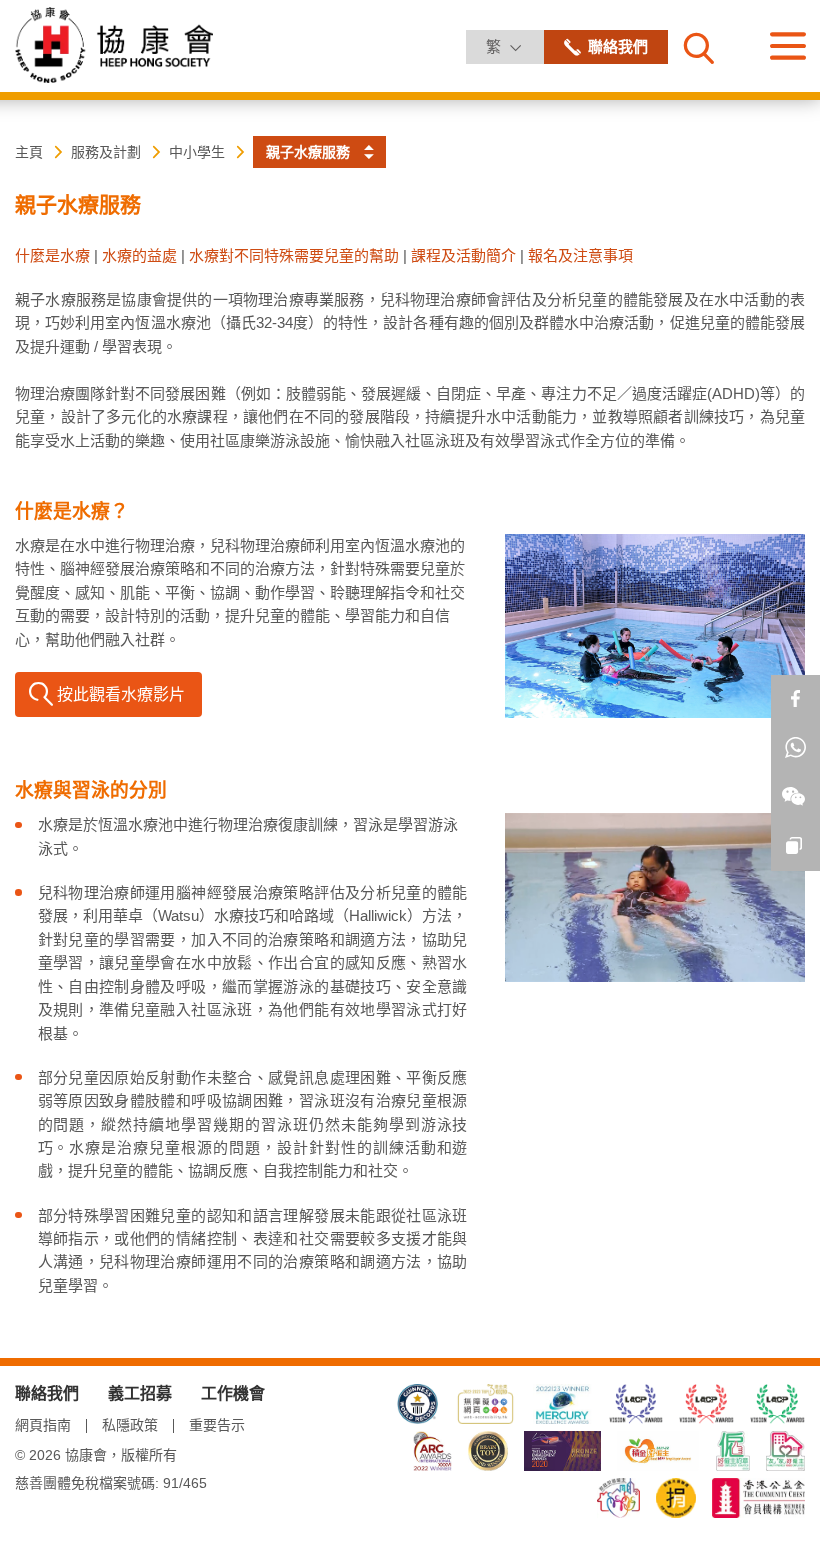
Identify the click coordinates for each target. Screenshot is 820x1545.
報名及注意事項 (580, 255)
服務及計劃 (106, 152)
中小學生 (197, 152)
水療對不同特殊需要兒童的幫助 (294, 255)
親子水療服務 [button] (308, 152)
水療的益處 (139, 255)
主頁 (29, 152)
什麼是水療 (52, 255)
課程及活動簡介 (463, 255)
